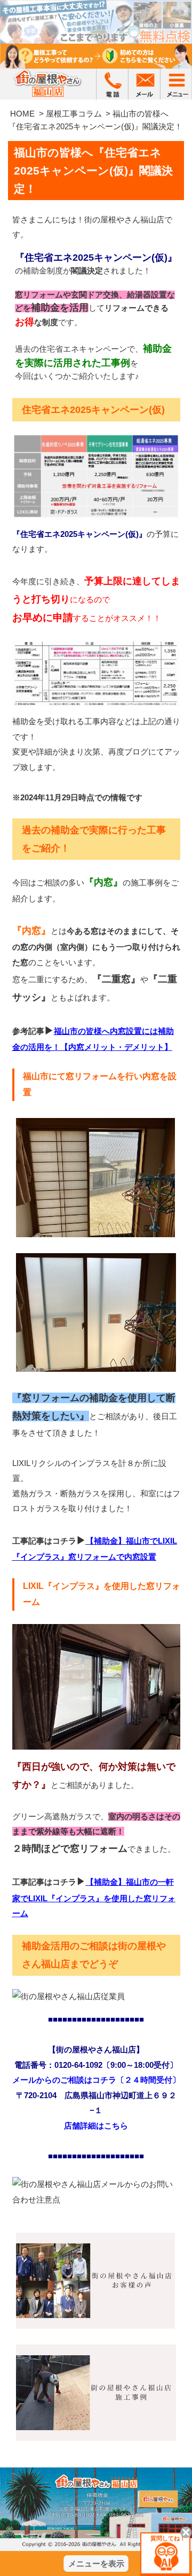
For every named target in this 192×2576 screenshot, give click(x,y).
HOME (22, 114)
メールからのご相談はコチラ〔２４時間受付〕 (96, 2080)
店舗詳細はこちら (96, 2126)
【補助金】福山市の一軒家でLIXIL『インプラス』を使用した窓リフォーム (94, 1898)
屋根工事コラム (74, 114)
